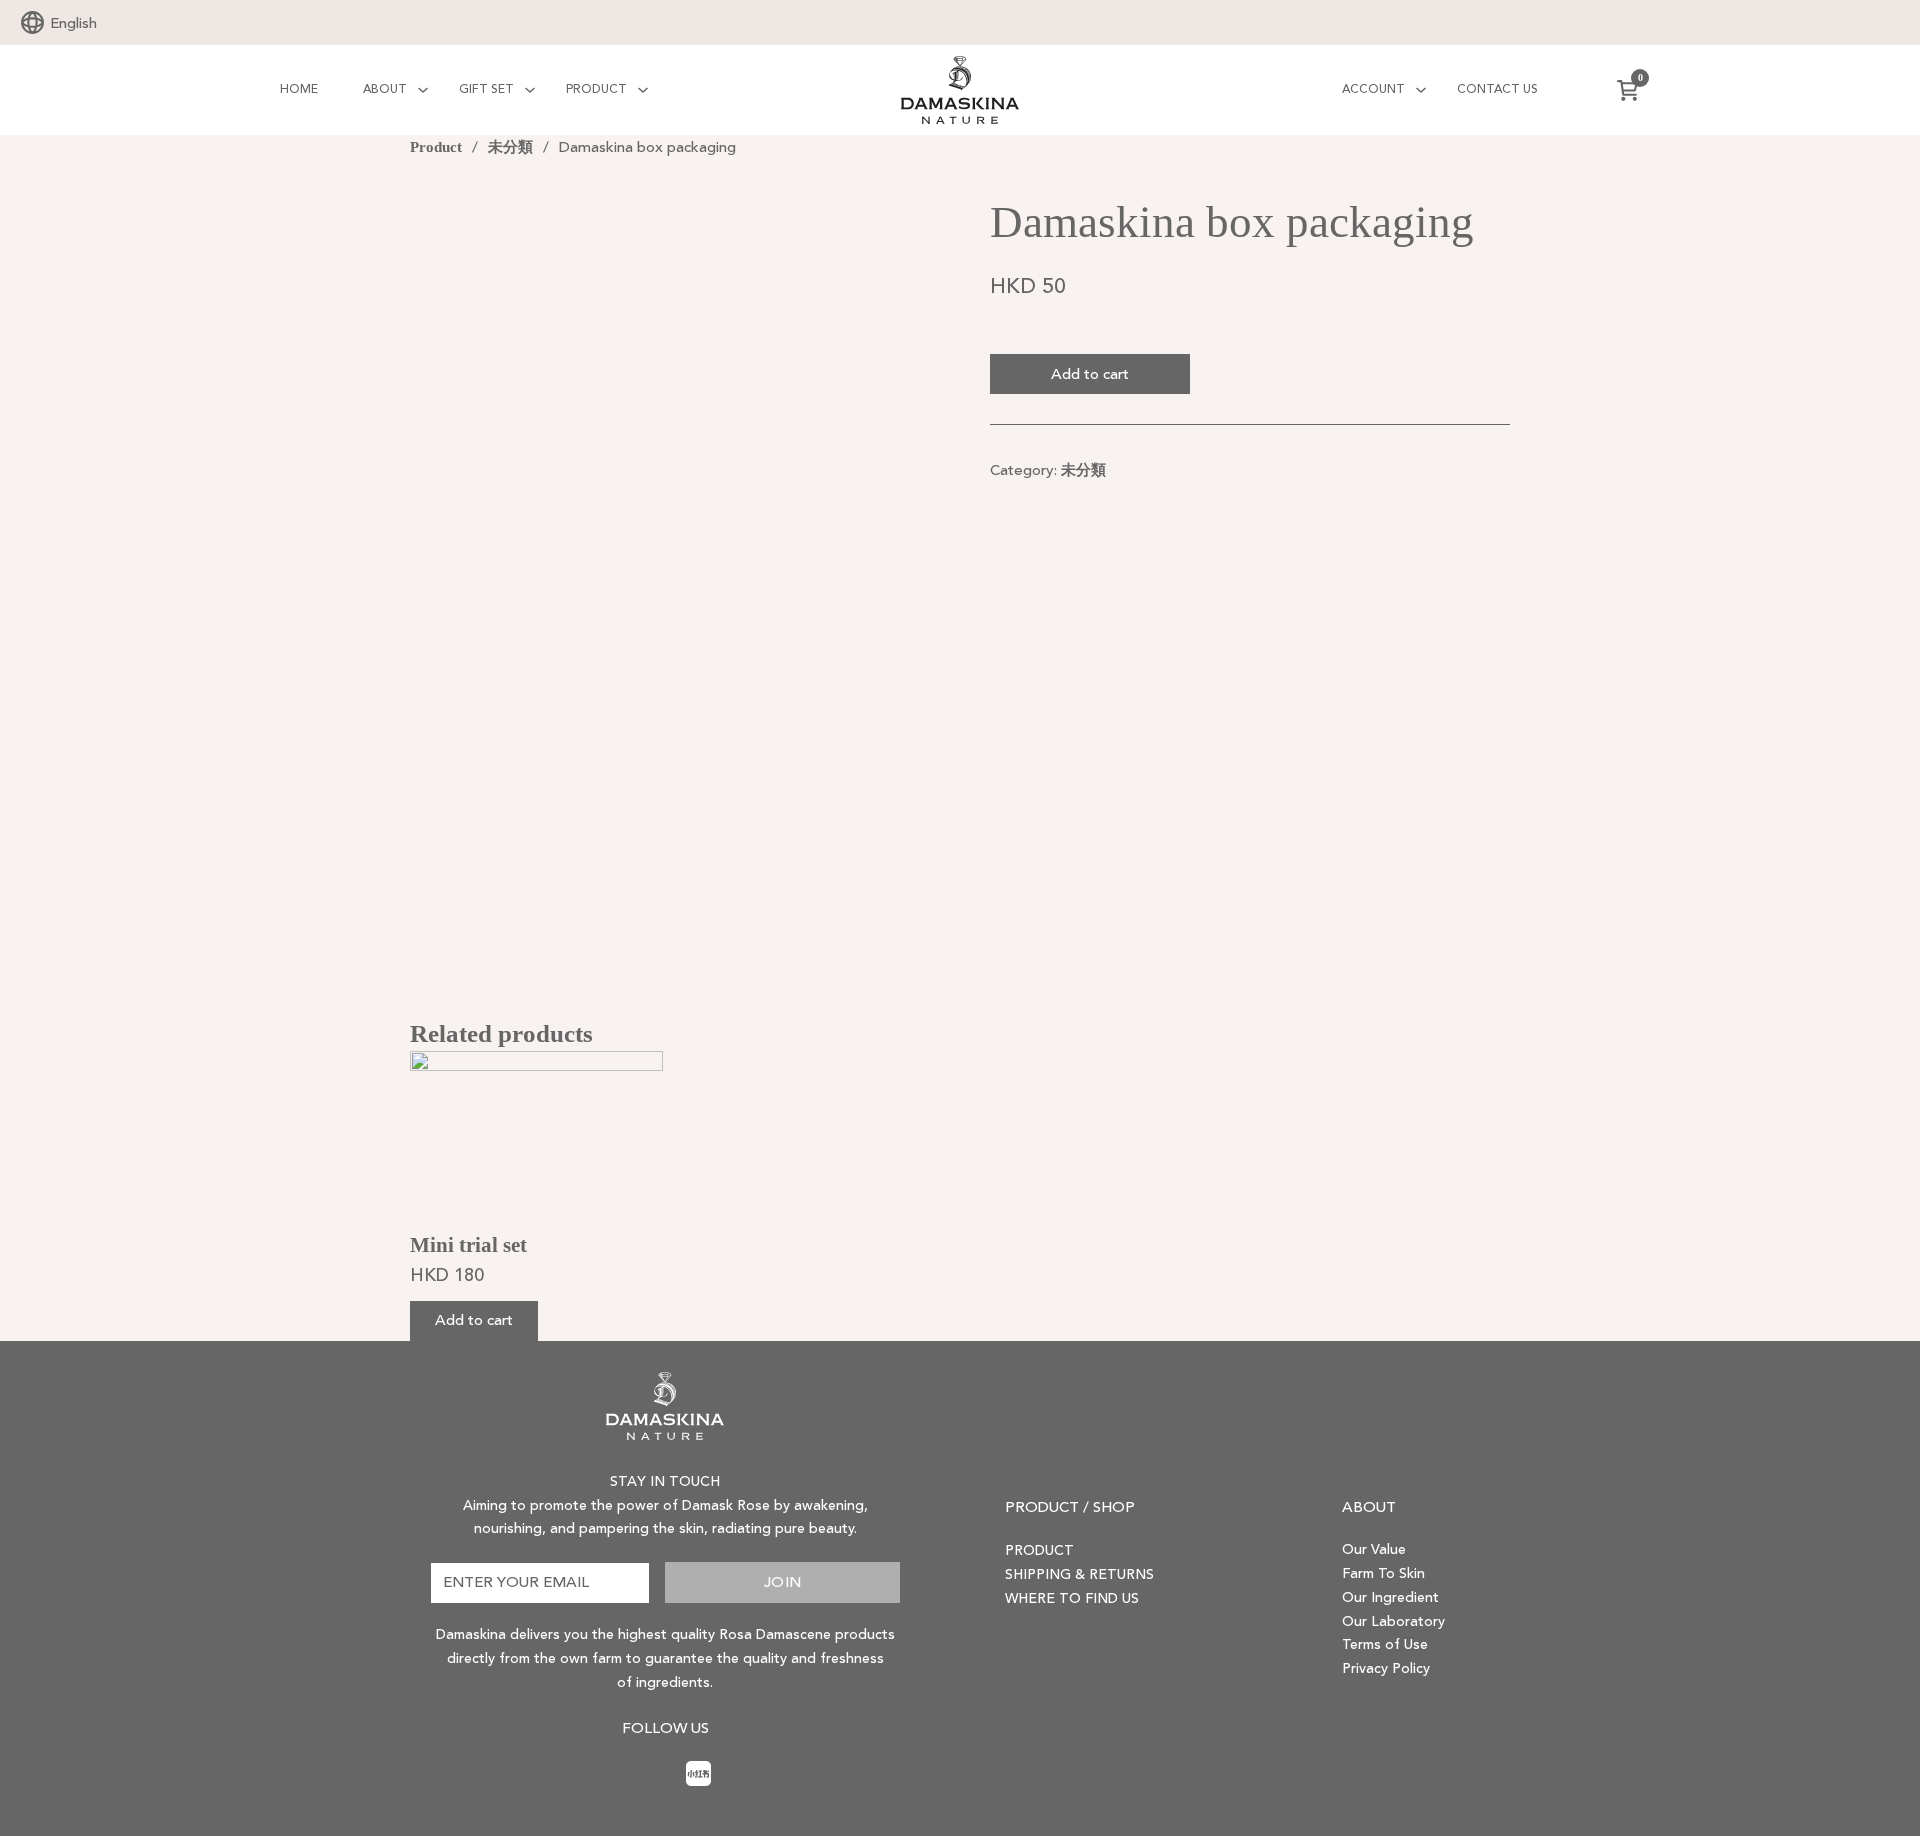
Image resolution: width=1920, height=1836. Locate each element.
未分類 (510, 147)
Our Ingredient (1390, 1598)
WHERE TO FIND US (1072, 1599)
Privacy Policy (1386, 1669)
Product (436, 147)
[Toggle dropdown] (423, 90)
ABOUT (385, 89)
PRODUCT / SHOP (1070, 1507)
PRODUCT (596, 89)
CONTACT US (1497, 89)
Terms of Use (1385, 1645)
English (73, 23)
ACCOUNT (1373, 89)
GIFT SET (486, 89)
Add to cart (1090, 374)
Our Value (1374, 1550)
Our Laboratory (1393, 1622)
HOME (299, 89)
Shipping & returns (1079, 1575)
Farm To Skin (1383, 1574)
